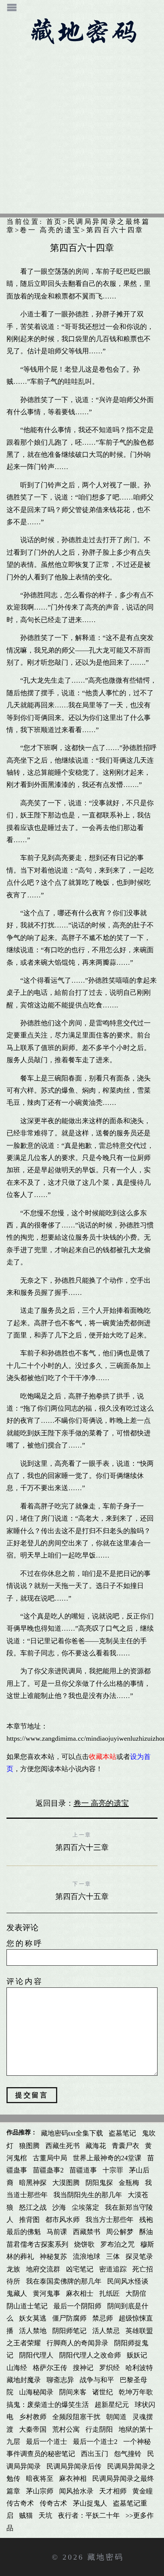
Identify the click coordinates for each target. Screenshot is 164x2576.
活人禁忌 (106, 2331)
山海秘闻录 (36, 2392)
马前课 (57, 2232)
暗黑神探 (33, 2183)
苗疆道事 (83, 2170)
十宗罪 (113, 2170)
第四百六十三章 (82, 1847)
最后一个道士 (47, 2442)
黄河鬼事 (47, 2294)
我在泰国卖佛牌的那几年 (64, 2281)
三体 (113, 2257)
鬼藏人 (17, 2294)
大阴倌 (136, 2294)
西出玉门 (95, 2454)
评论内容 (25, 1981)
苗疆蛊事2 (48, 2170)
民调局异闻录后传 (74, 2466)
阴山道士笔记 (27, 2306)
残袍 (146, 2220)
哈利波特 (139, 2368)
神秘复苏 (53, 2257)
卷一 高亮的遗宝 (50, 230)
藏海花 (96, 2146)
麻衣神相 (73, 2479)
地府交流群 (43, 2269)
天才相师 (113, 2491)
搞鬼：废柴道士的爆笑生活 (48, 2405)
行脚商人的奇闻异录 (77, 2343)
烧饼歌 (84, 2244)
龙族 (13, 2269)
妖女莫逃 (33, 2318)
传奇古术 (53, 2503)
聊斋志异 (60, 2380)
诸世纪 (103, 2392)
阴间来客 (73, 2392)
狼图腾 (29, 2146)
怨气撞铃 (128, 2454)
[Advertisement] (82, 132)
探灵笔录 (139, 2257)
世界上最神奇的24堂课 (107, 2158)
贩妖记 (137, 2355)
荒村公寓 (66, 2429)
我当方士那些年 (109, 2220)
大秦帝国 (33, 2429)
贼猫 (26, 2515)
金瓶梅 (129, 2183)
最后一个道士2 (95, 2442)
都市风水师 (63, 2220)
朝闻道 (116, 2417)
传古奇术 (20, 2503)
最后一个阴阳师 (77, 2306)
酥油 (146, 2232)
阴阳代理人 (36, 2355)
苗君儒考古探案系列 (37, 2244)
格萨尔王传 (50, 2368)
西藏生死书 (63, 2146)
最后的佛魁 (24, 2232)
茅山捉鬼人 (90, 2503)
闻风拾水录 (76, 2491)
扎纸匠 (109, 2294)
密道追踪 (113, 2269)
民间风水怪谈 (128, 2281)
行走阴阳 (99, 2429)
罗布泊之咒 (117, 2244)
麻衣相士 (80, 2294)
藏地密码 (106, 2557)
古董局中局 (50, 2158)
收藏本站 (103, 1757)
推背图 (29, 2220)
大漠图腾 (66, 2183)
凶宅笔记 (80, 2269)
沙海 (59, 2207)
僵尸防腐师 (69, 2318)
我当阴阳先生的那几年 (88, 2195)
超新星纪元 (112, 2405)
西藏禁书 (87, 2232)
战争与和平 (97, 2380)
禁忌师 (103, 2318)
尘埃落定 (85, 2207)
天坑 (45, 2515)
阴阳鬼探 (99, 2183)
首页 (54, 222)
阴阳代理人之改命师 (90, 2355)
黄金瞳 (143, 2491)
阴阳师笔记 (69, 2331)
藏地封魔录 (24, 2380)
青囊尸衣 (125, 2146)
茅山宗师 (40, 2491)
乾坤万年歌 (136, 2392)
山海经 (17, 2368)
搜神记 (83, 2368)
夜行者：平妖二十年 (89, 2515)
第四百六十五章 (82, 1896)
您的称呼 (25, 1943)
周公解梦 (120, 2232)
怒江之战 (33, 2207)
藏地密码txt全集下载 (72, 2133)
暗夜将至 (40, 2479)
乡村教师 (33, 2417)
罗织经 (109, 2368)
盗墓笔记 (122, 2133)
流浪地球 (87, 2257)
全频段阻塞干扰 (76, 2417)
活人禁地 (33, 2331)
